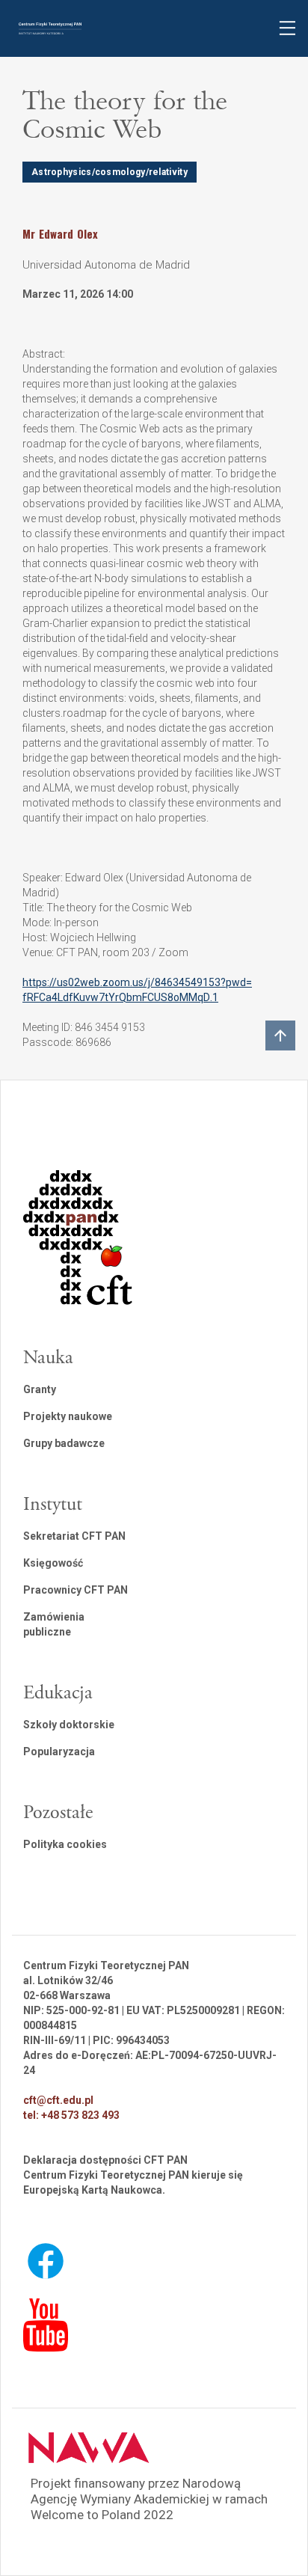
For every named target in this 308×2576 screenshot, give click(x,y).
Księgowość (53, 1563)
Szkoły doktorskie (69, 1725)
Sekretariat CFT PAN (74, 1536)
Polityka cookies (65, 1844)
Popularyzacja (59, 1752)
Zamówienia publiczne (54, 1624)
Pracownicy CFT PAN (76, 1590)
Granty (40, 1389)
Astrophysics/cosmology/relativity (110, 172)
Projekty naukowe (68, 1416)
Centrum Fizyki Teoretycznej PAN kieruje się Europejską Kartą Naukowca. (133, 2182)
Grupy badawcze (64, 1443)
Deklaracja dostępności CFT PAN (105, 2160)
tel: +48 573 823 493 (71, 2115)
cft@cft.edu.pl (58, 2100)
